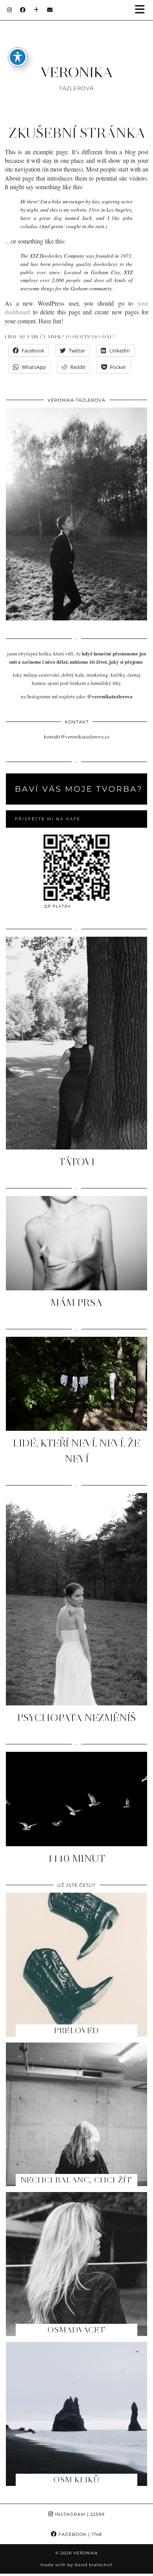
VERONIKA (76, 72)
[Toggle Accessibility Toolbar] (18, 57)
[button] (142, 10)
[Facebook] (23, 10)
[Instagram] (10, 10)
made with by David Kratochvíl (76, 2565)
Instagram (79, 2514)
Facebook (79, 2534)
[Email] (50, 10)
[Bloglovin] (36, 10)
